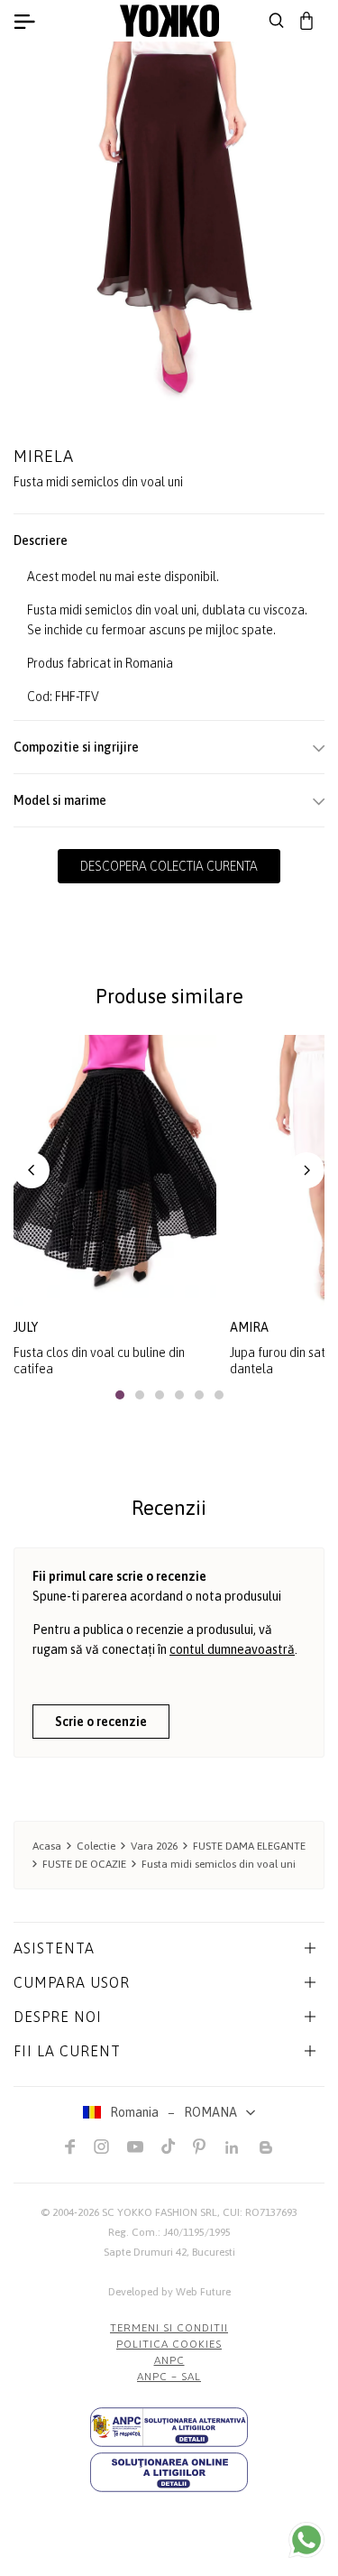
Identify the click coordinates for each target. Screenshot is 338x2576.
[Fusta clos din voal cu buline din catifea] (115, 1170)
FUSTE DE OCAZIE (84, 1864)
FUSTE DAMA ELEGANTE (249, 1846)
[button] (32, 1170)
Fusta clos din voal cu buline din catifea (99, 1361)
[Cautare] (277, 21)
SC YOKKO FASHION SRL (160, 2212)
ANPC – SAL (169, 2377)
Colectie (96, 1846)
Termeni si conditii (169, 2328)
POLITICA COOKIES (169, 2344)
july (26, 1327)
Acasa (47, 1846)
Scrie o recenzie (101, 1722)
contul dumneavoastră (232, 1649)
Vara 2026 (154, 1846)
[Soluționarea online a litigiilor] (169, 2472)
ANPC (169, 2360)
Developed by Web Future (169, 2292)
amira (249, 1327)
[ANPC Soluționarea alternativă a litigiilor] (169, 2427)
